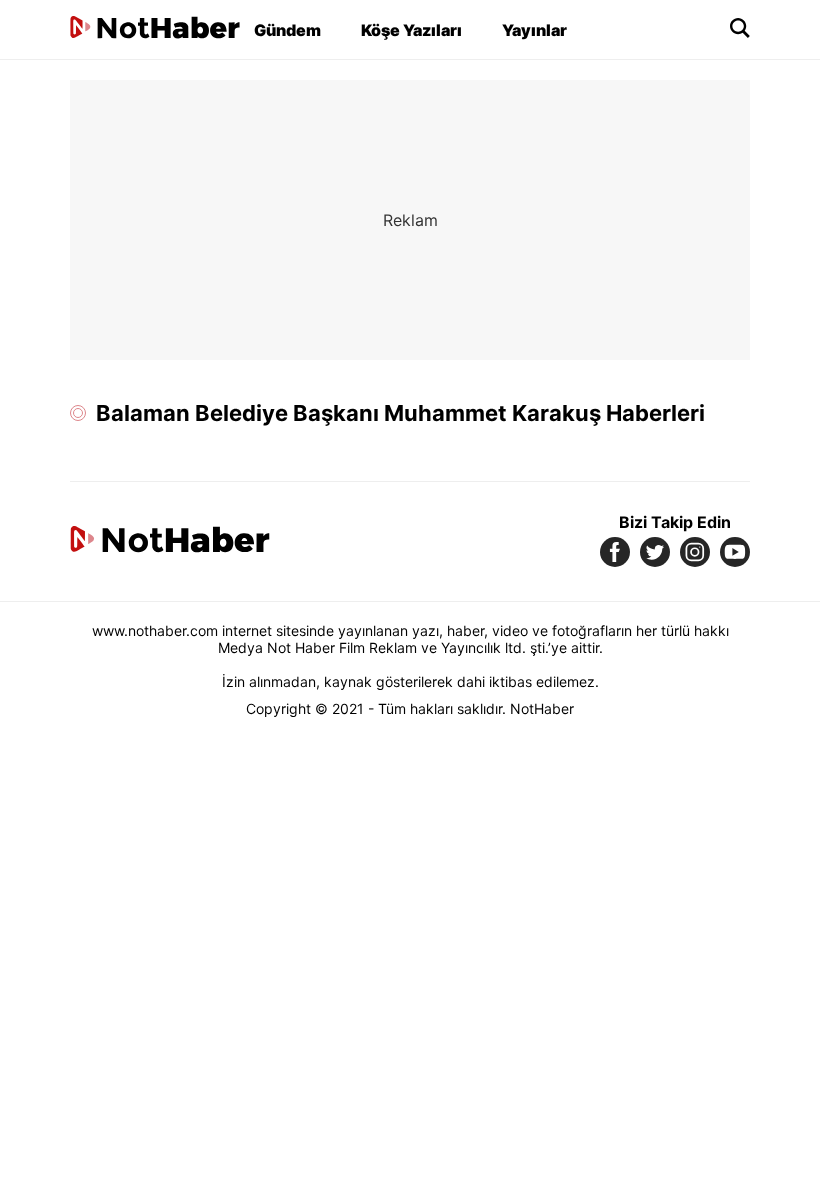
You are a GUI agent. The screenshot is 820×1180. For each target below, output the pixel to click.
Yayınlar (534, 30)
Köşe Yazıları (411, 30)
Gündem (287, 30)
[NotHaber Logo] (155, 29)
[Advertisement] (410, 220)
